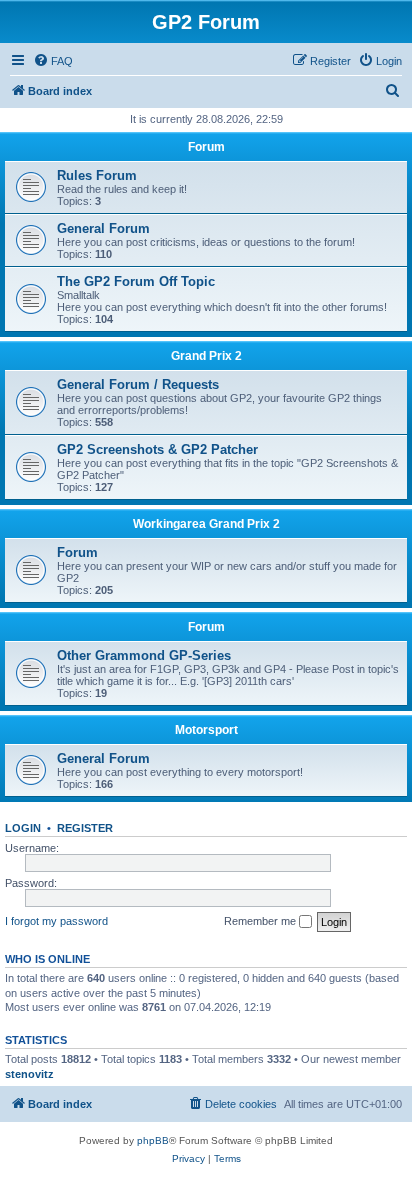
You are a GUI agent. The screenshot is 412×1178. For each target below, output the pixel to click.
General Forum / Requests (138, 384)
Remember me (261, 921)
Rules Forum (97, 175)
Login (23, 828)
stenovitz (29, 1074)
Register (85, 828)
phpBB (153, 1140)
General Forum (103, 228)
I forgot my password (56, 921)
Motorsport (206, 730)
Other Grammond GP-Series (144, 655)
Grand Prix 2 (206, 356)
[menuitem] (53, 61)
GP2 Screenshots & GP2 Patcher (157, 449)
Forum (206, 147)
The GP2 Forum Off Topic (136, 281)
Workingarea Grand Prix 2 (206, 524)
